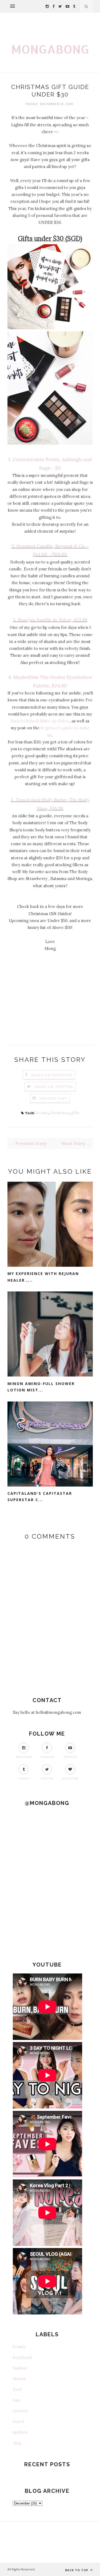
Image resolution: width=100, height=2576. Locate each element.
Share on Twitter (54, 1087)
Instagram (24, 1757)
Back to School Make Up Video (40, 721)
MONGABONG (50, 49)
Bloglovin (70, 1779)
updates (20, 2432)
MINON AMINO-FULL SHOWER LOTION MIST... (41, 1387)
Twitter (47, 1779)
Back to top (77, 2570)
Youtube (70, 1757)
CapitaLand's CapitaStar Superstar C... (40, 1497)
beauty (42, 1113)
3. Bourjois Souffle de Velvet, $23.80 (50, 620)
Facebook (47, 1757)
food (17, 2389)
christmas (59, 1113)
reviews (20, 2411)
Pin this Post (54, 1098)
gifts (75, 1113)
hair (17, 2400)
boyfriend (22, 2357)
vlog (17, 2443)
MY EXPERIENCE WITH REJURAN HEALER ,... (43, 1277)
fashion (20, 2368)
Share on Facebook (52, 1075)
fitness (19, 2379)
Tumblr (24, 1779)
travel (18, 2421)
